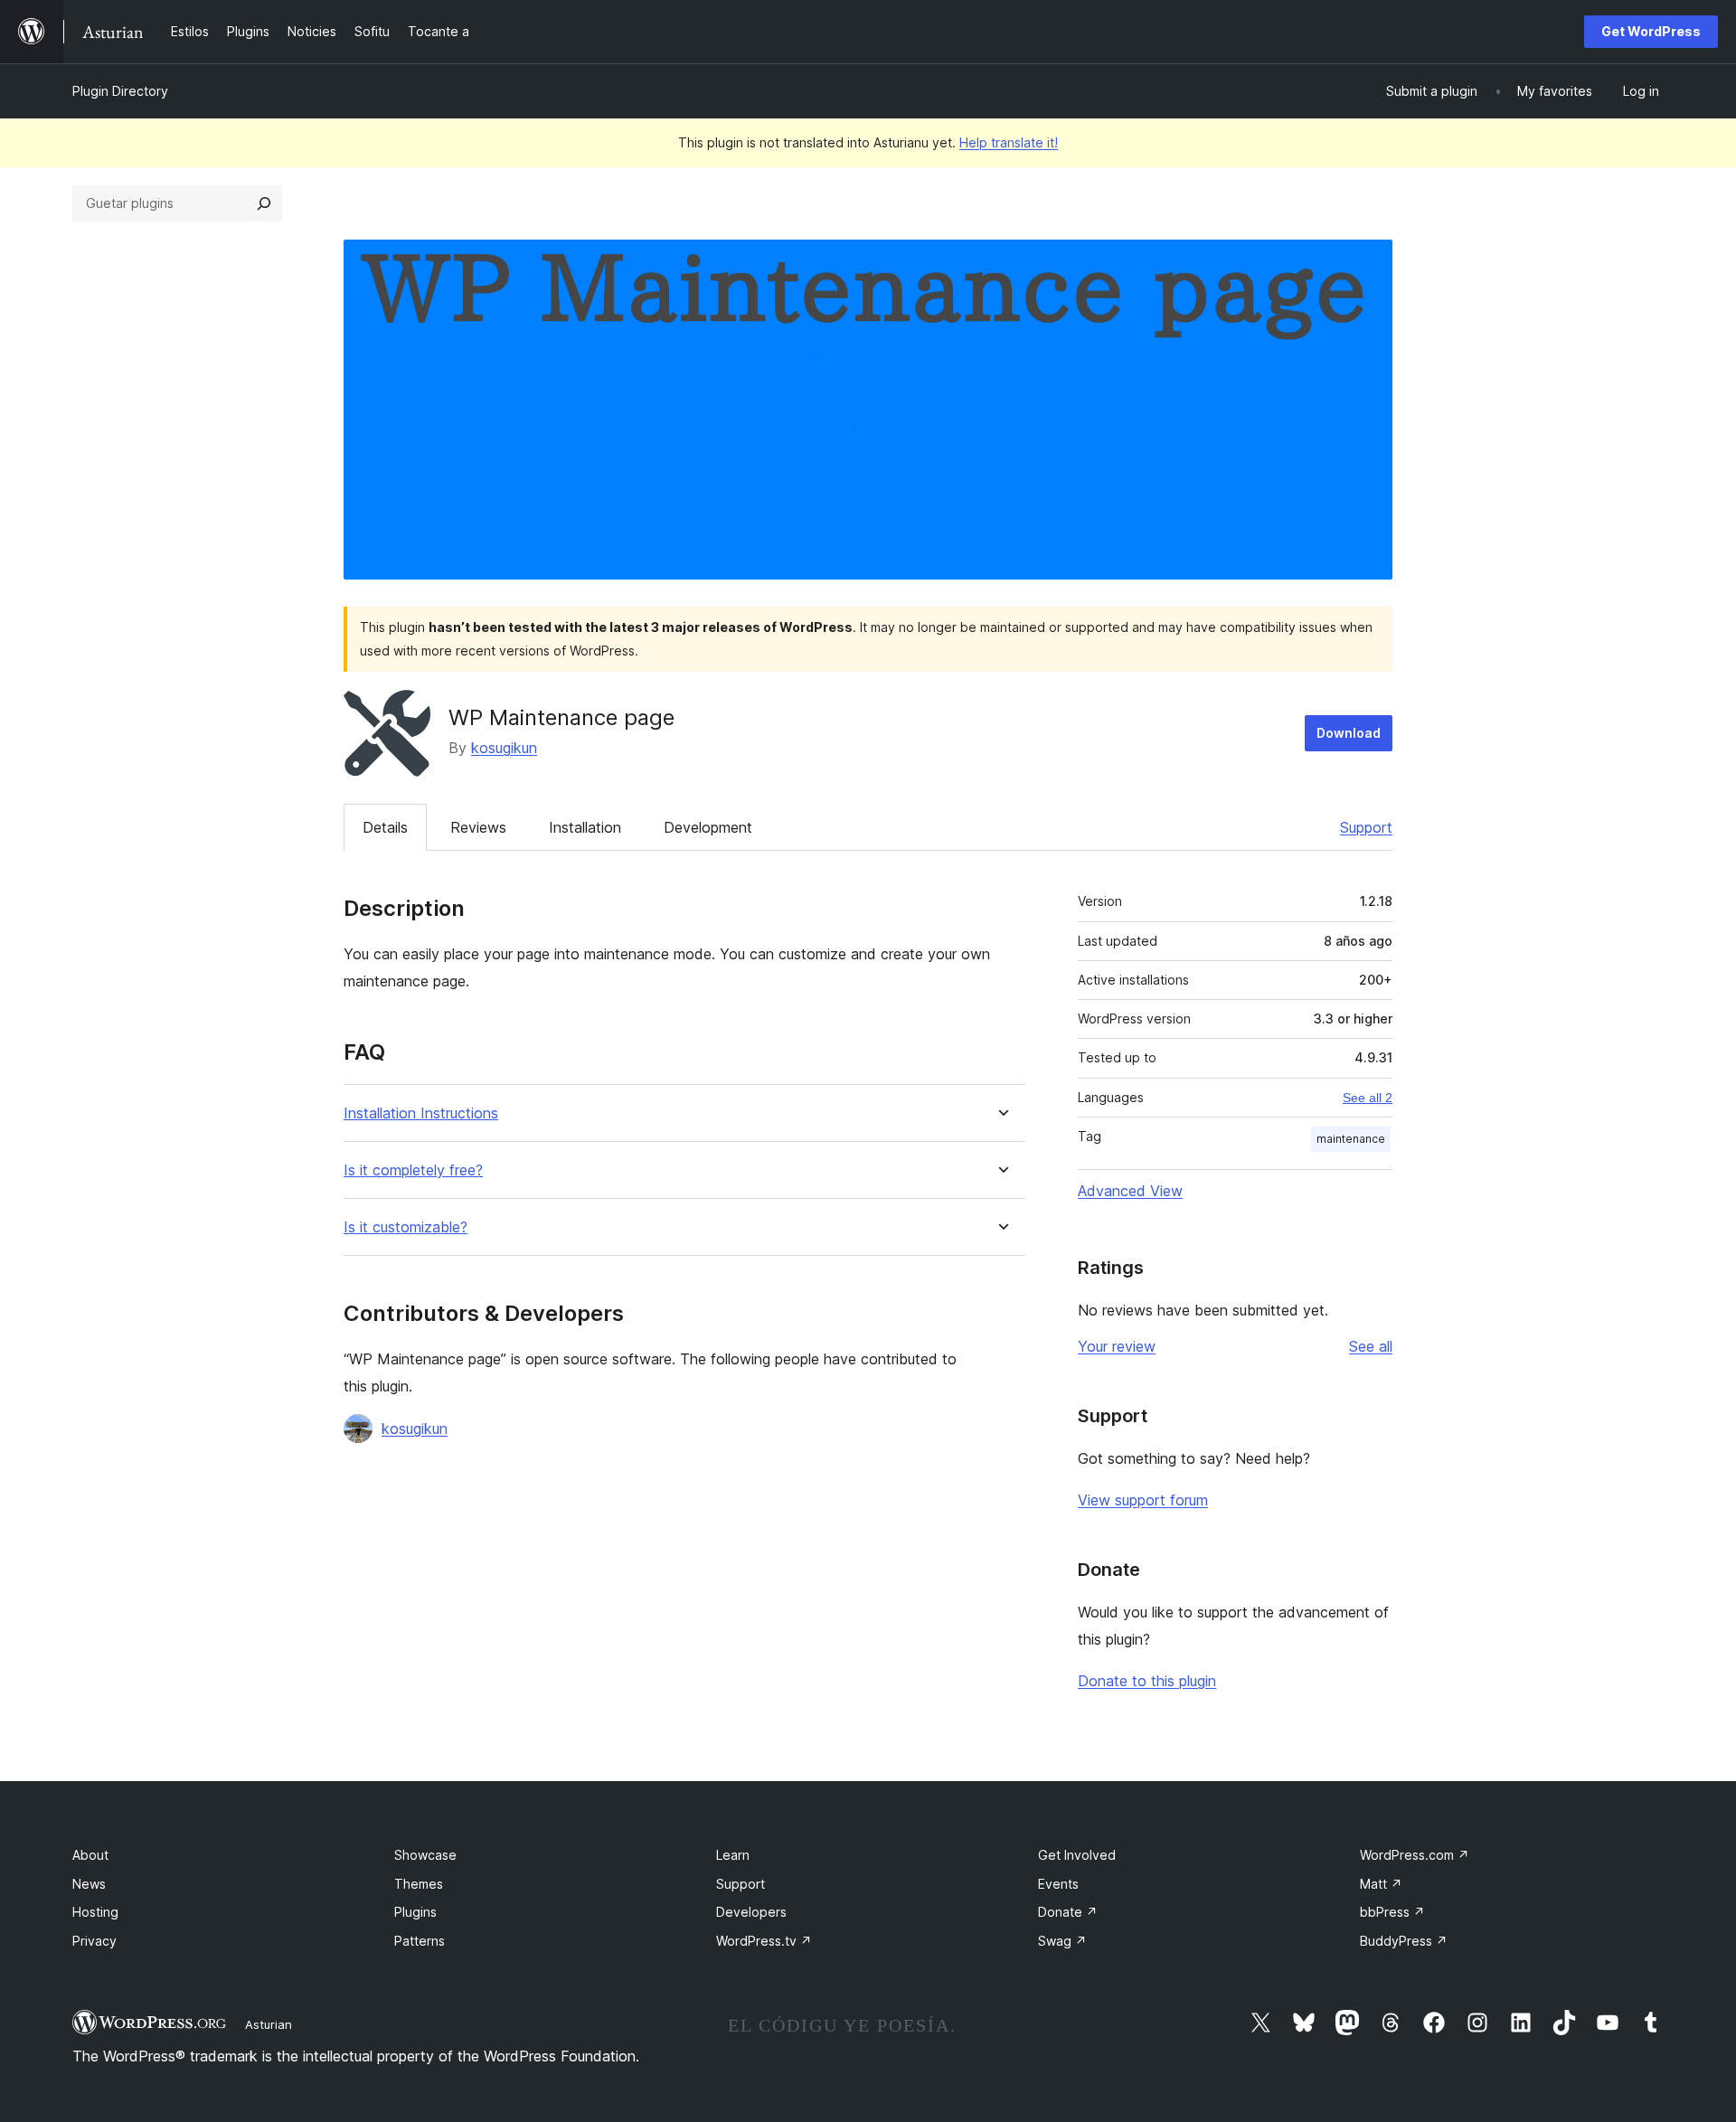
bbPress (1392, 1912)
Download (1349, 733)
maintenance (1351, 1139)
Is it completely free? (413, 1170)
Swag (1062, 1941)
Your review (1117, 1346)
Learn (733, 1855)
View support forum (1143, 1500)
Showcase (425, 1855)
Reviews (478, 827)
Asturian (269, 2024)
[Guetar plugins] (264, 203)
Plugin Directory (120, 91)
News (89, 1884)
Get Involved (1077, 1855)
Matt (1381, 1884)
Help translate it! (1009, 142)
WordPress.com (1415, 1855)
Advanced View (1130, 1191)
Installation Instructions (421, 1113)
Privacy (94, 1941)
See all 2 (1368, 1098)
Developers (751, 1912)
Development (708, 827)
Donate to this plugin (1147, 1681)
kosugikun (504, 748)
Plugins (415, 1912)
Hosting (95, 1912)
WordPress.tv (764, 1941)
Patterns (420, 1941)
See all (1371, 1346)
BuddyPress (1404, 1941)
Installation (585, 827)
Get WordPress (1651, 31)
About (90, 1855)
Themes (419, 1884)
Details (385, 827)
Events (1058, 1884)
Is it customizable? (406, 1227)
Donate (1068, 1912)
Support (1366, 827)
